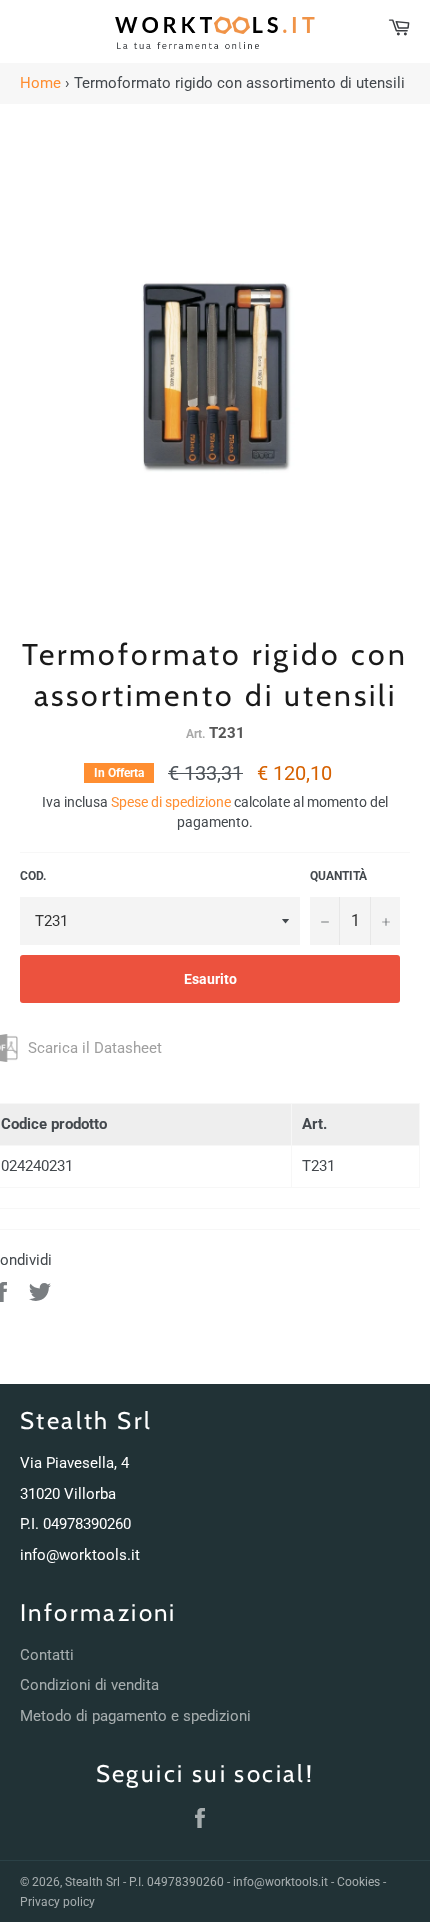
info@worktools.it (80, 1555)
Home (40, 83)
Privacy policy (57, 1902)
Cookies (358, 1882)
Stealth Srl (92, 1882)
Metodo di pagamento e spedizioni (135, 1716)
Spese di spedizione (171, 802)
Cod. (33, 876)
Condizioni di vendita (89, 1685)
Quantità (338, 876)
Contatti (47, 1655)
